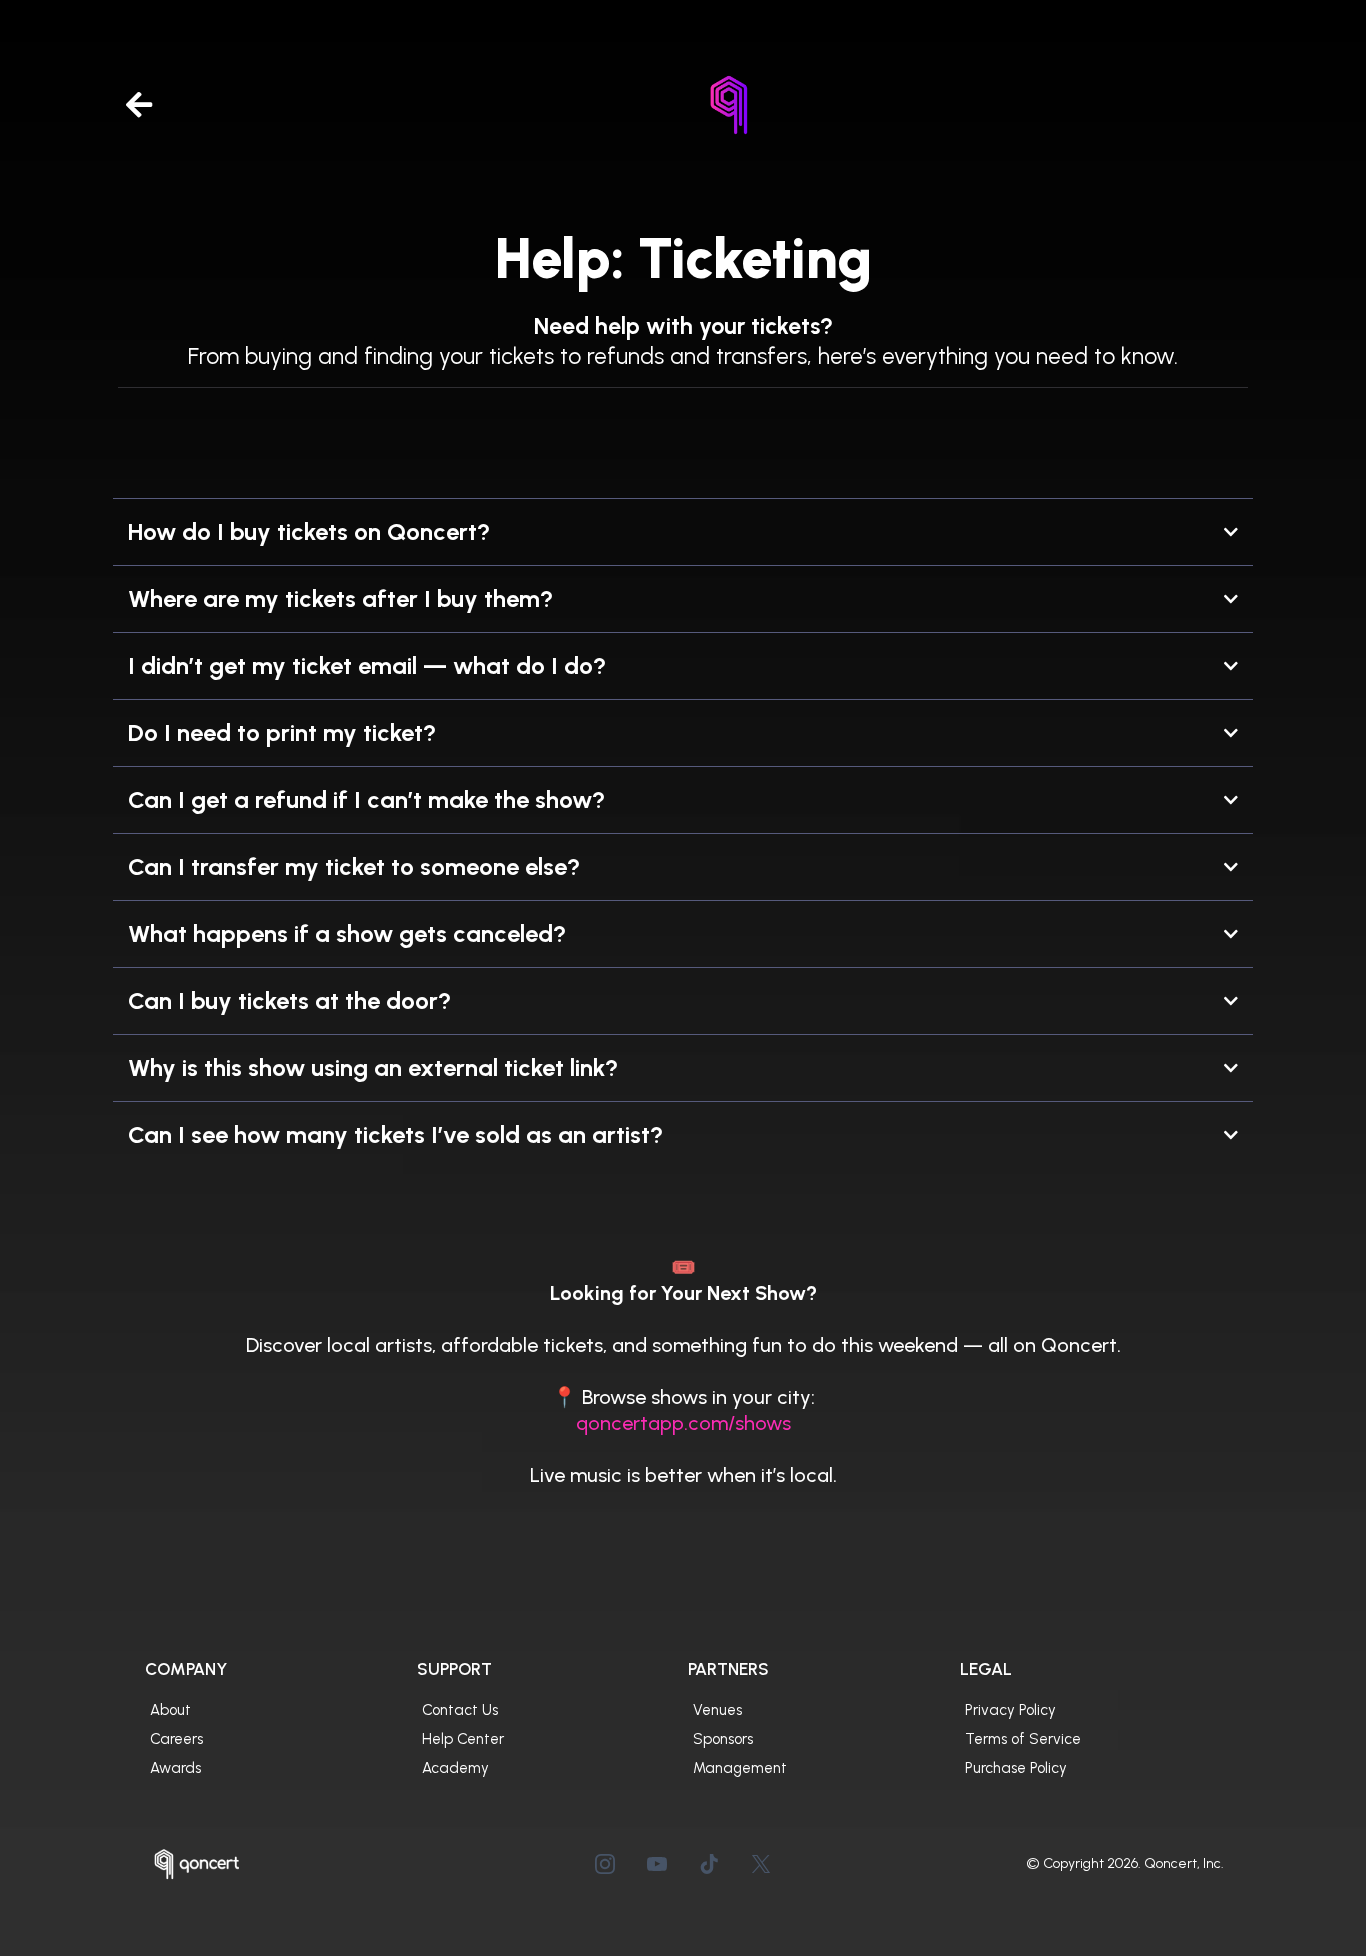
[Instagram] (605, 1864)
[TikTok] (709, 1864)
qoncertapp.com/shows (683, 1423)
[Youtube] (657, 1864)
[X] (761, 1864)
